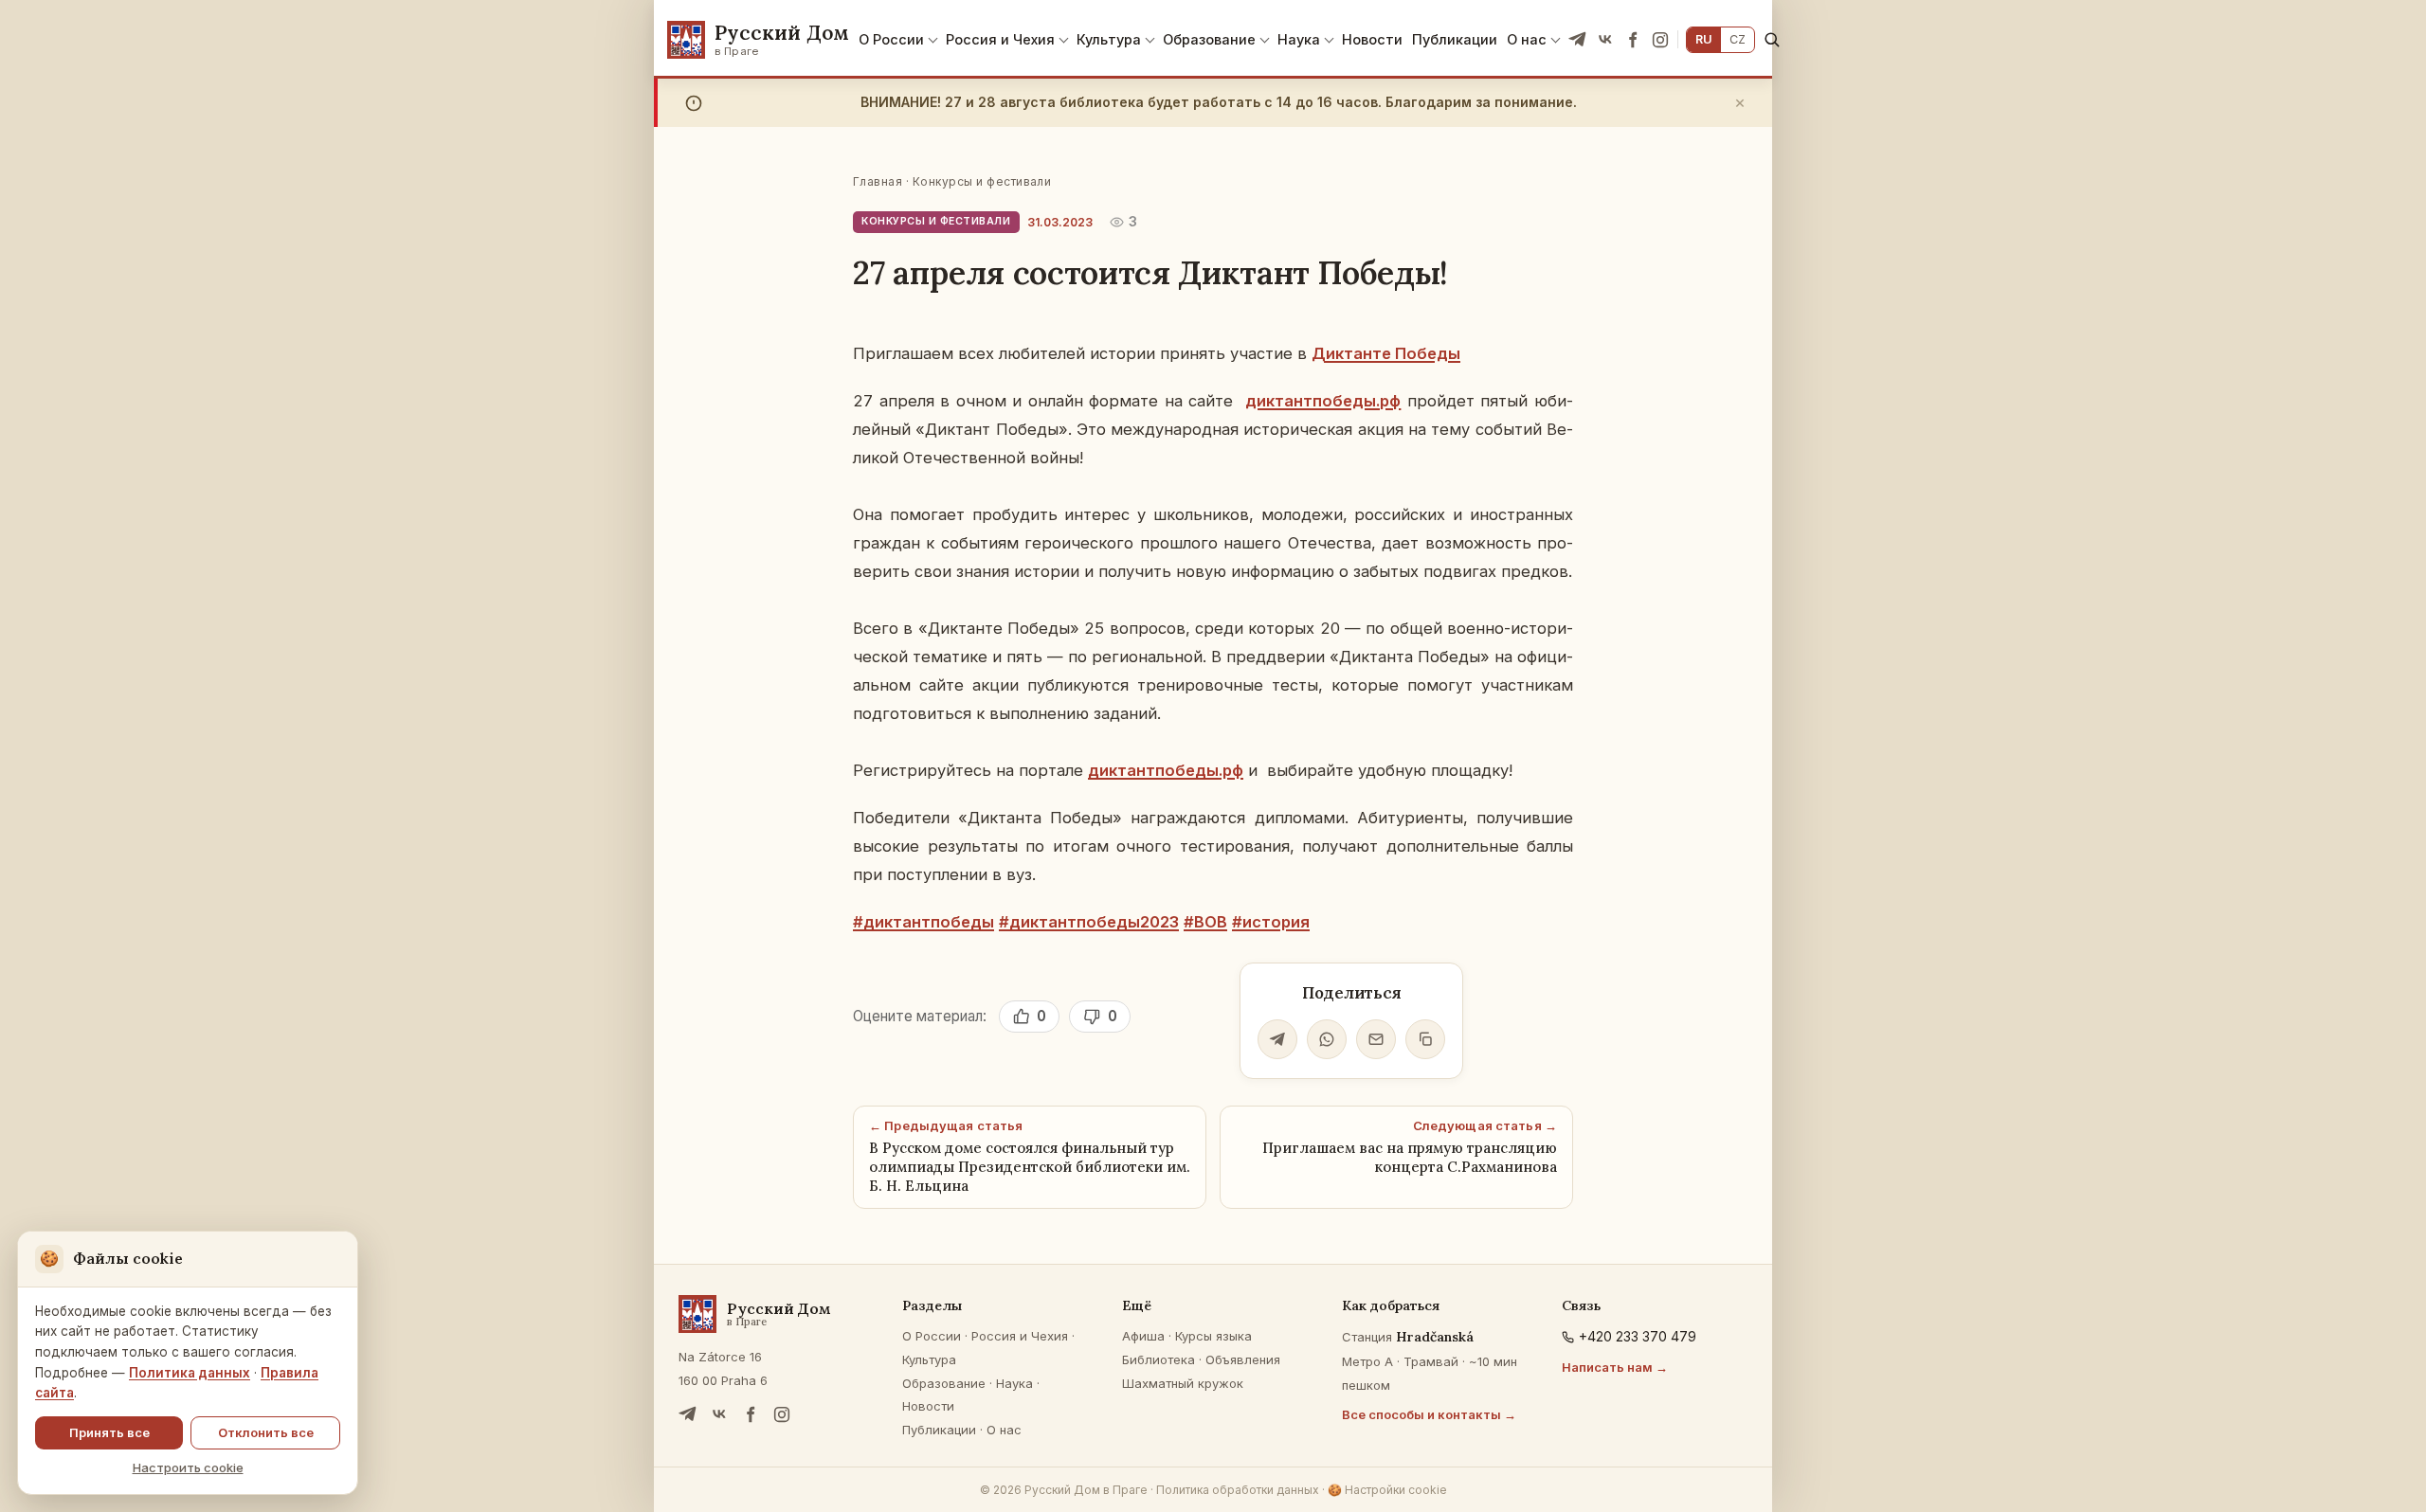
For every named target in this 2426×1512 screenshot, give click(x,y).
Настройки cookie (1387, 1490)
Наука (1299, 39)
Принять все (109, 1432)
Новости (1372, 39)
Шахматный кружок (1183, 1383)
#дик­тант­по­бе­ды (923, 922)
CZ (1738, 39)
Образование (1209, 39)
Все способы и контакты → (1429, 1414)
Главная (878, 181)
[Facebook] (1633, 40)
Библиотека (1159, 1359)
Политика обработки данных (1238, 1490)
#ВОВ (1205, 922)
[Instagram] (1660, 40)
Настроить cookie (188, 1467)
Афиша (1143, 1336)
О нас (1527, 39)
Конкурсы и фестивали (982, 181)
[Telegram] (1578, 40)
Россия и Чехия (1000, 39)
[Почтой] (1376, 1039)
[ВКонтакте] (1605, 40)
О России (891, 39)
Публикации (1455, 39)
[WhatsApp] (1327, 1039)
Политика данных (190, 1373)
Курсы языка (1213, 1336)
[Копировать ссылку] (1425, 1039)
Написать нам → (1615, 1367)
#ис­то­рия (1271, 922)
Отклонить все (266, 1432)
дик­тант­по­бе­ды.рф (1323, 401)
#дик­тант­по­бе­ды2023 (1089, 922)
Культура (1109, 39)
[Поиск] (1772, 39)
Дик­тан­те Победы (1386, 353)
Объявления (1243, 1359)
